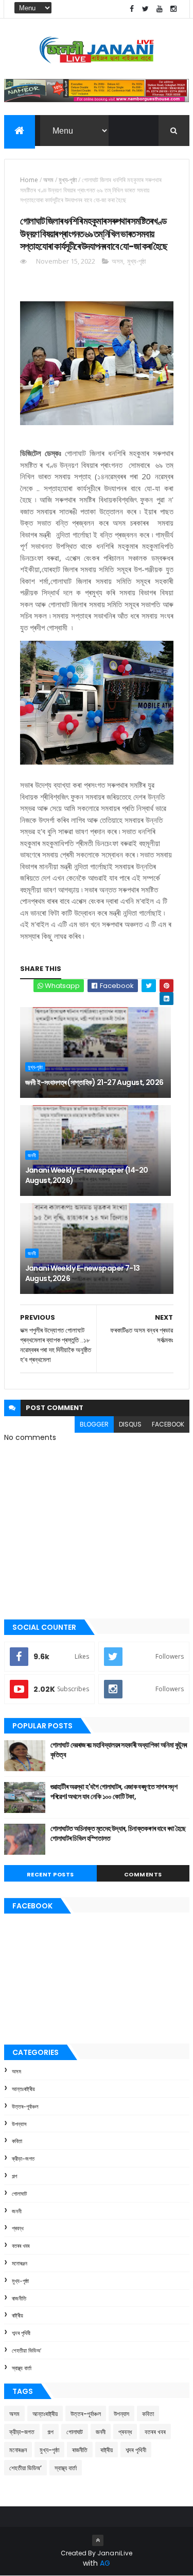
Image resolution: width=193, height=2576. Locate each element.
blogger (94, 1424)
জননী (32, 1155)
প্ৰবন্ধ (18, 2228)
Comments (143, 1874)
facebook (168, 1424)
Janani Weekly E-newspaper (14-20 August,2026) (87, 1175)
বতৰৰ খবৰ (21, 2246)
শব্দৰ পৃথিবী (21, 2333)
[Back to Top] (98, 2540)
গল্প (14, 2176)
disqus (130, 1424)
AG (105, 2563)
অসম (48, 180)
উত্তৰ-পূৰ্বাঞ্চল (25, 2107)
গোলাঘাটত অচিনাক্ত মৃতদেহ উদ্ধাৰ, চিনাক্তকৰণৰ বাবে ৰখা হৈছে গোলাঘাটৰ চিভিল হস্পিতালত (118, 1834)
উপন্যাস (19, 2124)
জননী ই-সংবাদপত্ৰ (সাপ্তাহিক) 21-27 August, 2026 (94, 1082)
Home (29, 180)
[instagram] (173, 9)
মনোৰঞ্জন (20, 2263)
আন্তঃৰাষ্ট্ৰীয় (23, 2089)
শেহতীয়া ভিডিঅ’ (27, 2351)
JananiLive (115, 2553)
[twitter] (146, 9)
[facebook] (132, 9)
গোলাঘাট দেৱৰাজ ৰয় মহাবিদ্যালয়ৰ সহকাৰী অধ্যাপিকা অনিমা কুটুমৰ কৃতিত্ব (119, 1750)
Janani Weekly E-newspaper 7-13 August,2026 (83, 1273)
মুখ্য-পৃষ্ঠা (68, 180)
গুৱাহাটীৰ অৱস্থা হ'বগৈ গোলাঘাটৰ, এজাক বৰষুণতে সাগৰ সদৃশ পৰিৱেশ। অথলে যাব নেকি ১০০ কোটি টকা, (114, 1792)
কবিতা (17, 2141)
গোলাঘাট (19, 2194)
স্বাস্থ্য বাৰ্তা (22, 2368)
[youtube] (160, 9)
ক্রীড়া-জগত (23, 2159)
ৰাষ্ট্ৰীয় (17, 2315)
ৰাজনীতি (19, 2298)
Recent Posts (50, 1874)
